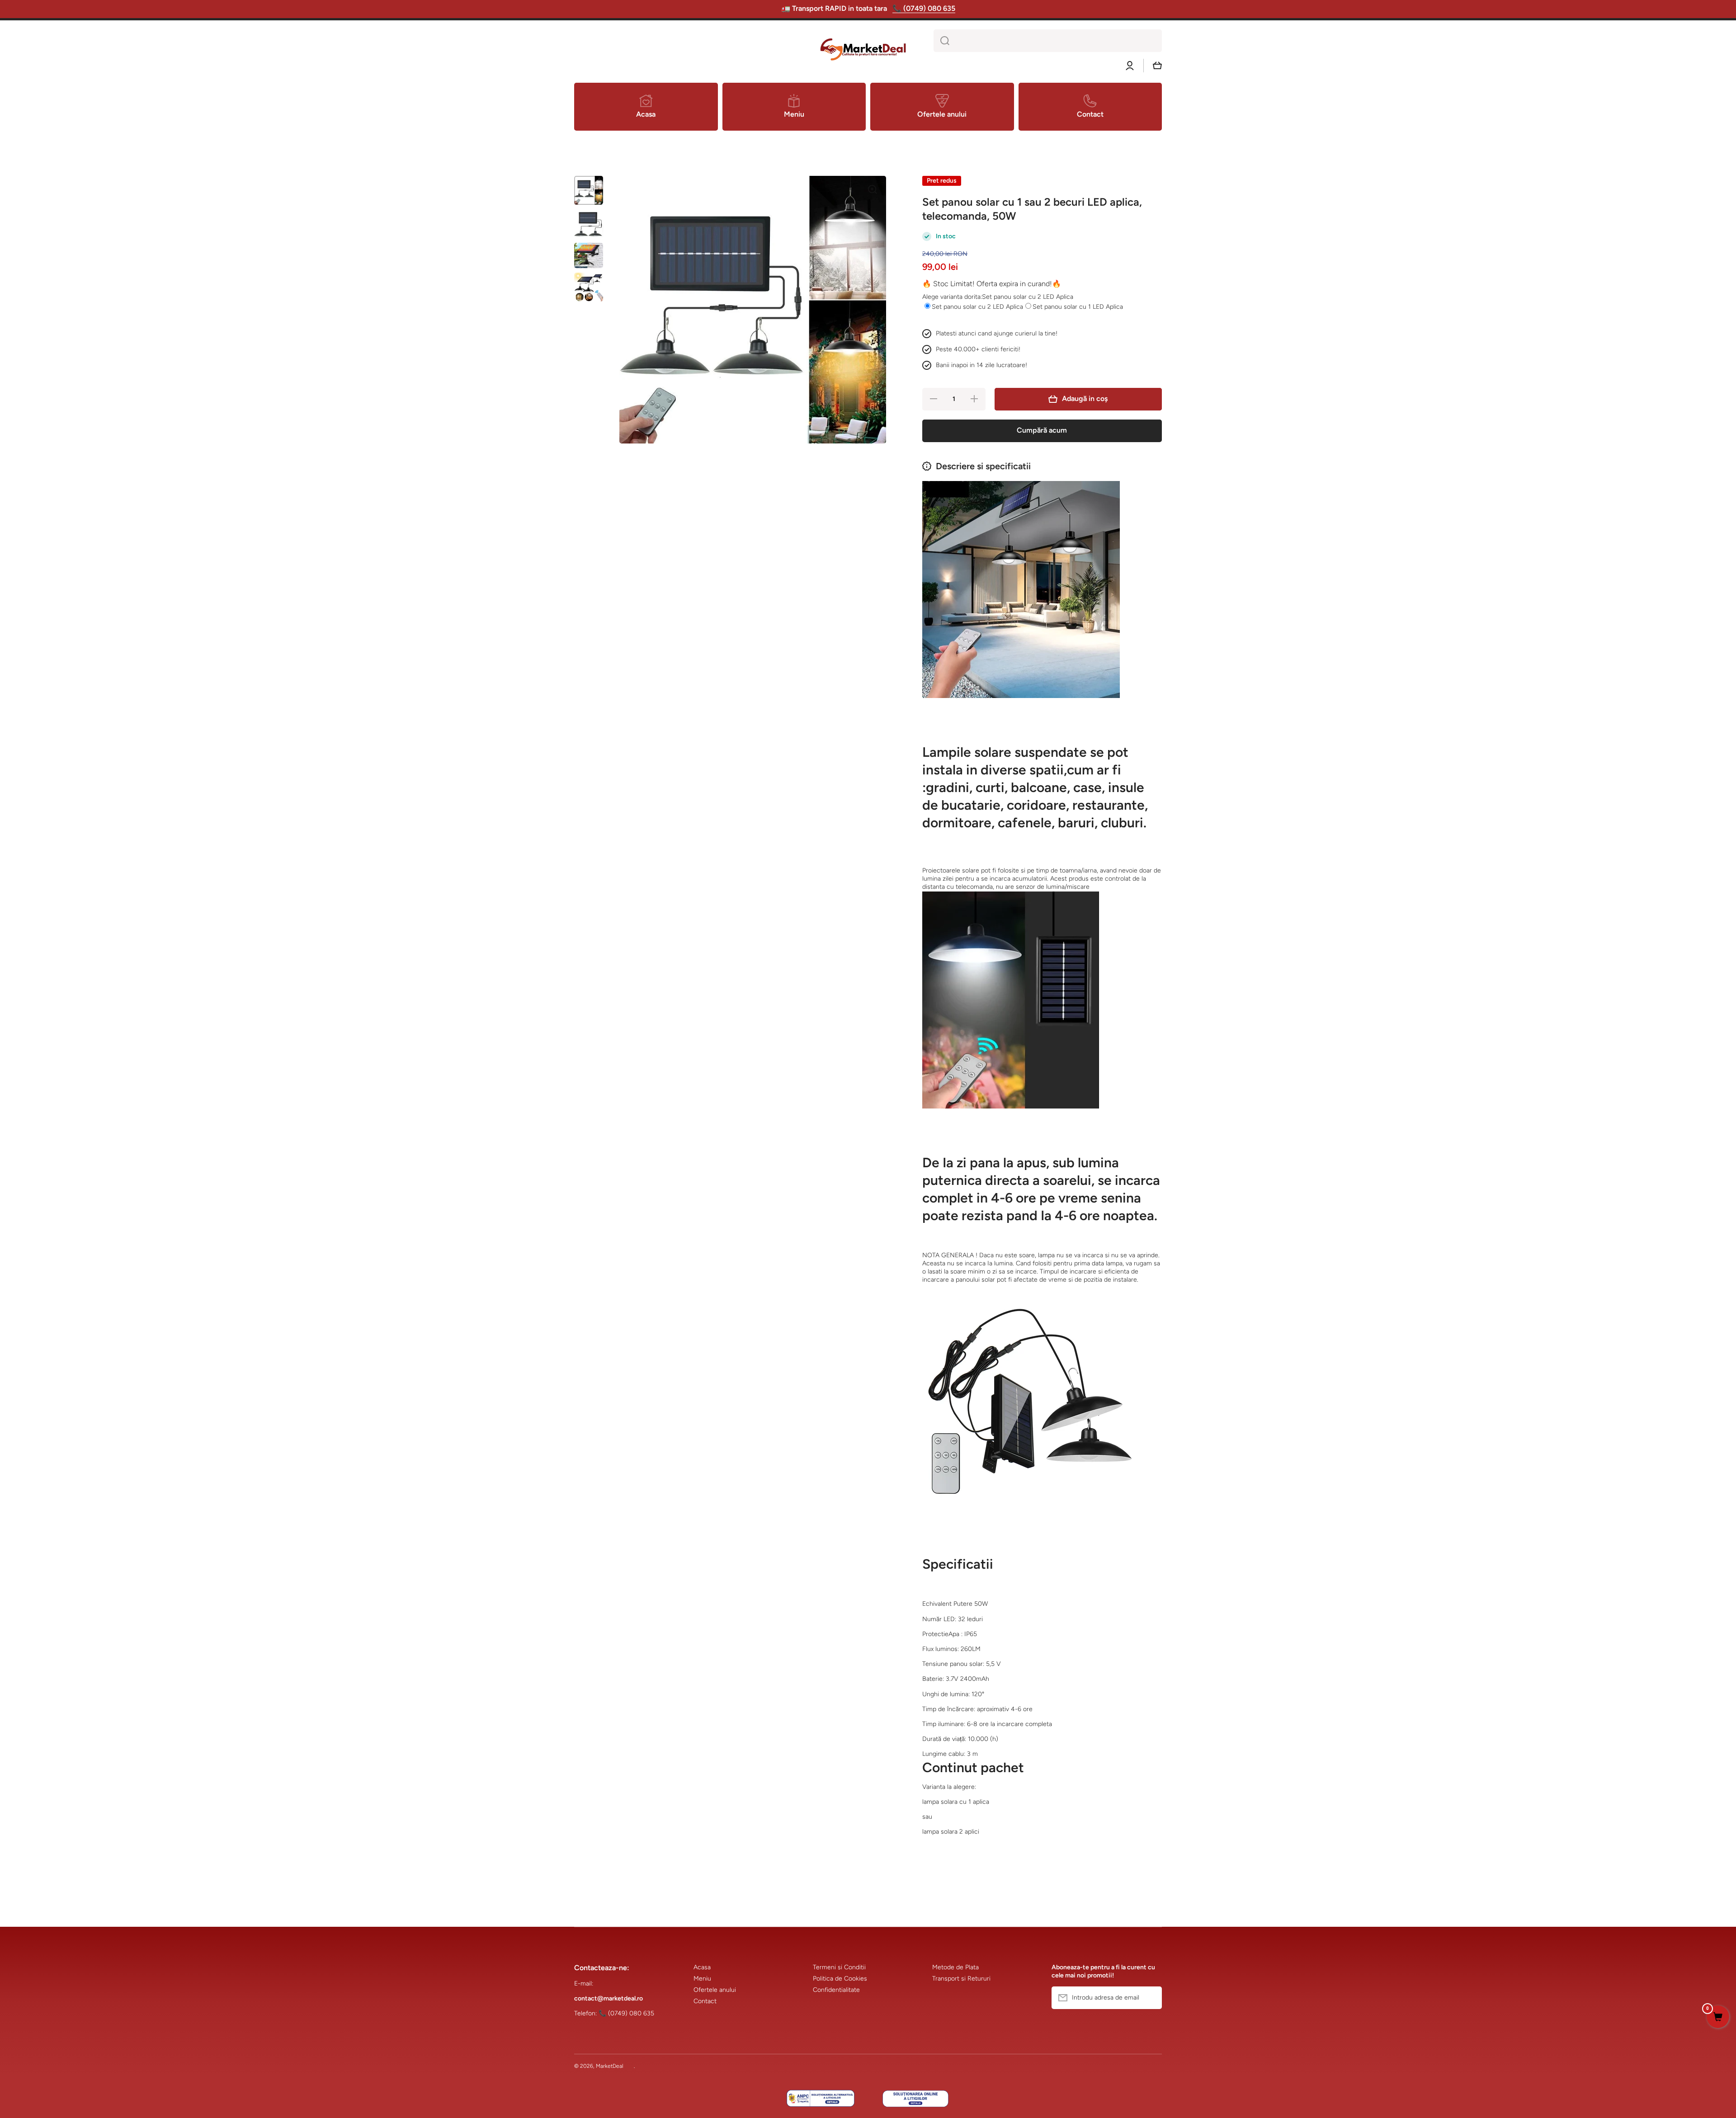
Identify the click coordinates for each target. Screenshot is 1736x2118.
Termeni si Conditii (839, 1967)
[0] (1718, 2018)
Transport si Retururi (961, 1979)
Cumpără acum (1042, 430)
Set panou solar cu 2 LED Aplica (977, 307)
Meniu (702, 1979)
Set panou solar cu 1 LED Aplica (1078, 307)
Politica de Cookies (840, 1979)
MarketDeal (610, 2066)
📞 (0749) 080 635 (924, 8)
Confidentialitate (836, 1990)
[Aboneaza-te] (1151, 1998)
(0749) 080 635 (631, 2013)
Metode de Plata (955, 1967)
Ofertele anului (715, 1990)
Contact (705, 2001)
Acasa (702, 1967)
